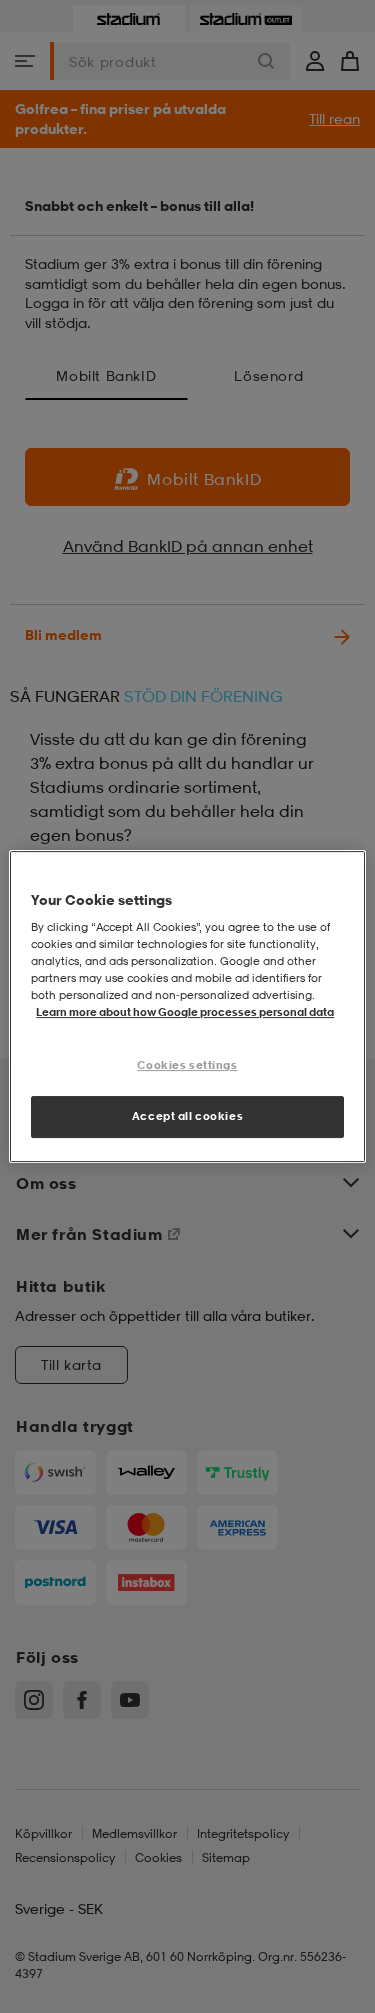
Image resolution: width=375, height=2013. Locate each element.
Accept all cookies (187, 1116)
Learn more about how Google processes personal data (185, 1013)
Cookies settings (187, 1066)
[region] (187, 1007)
